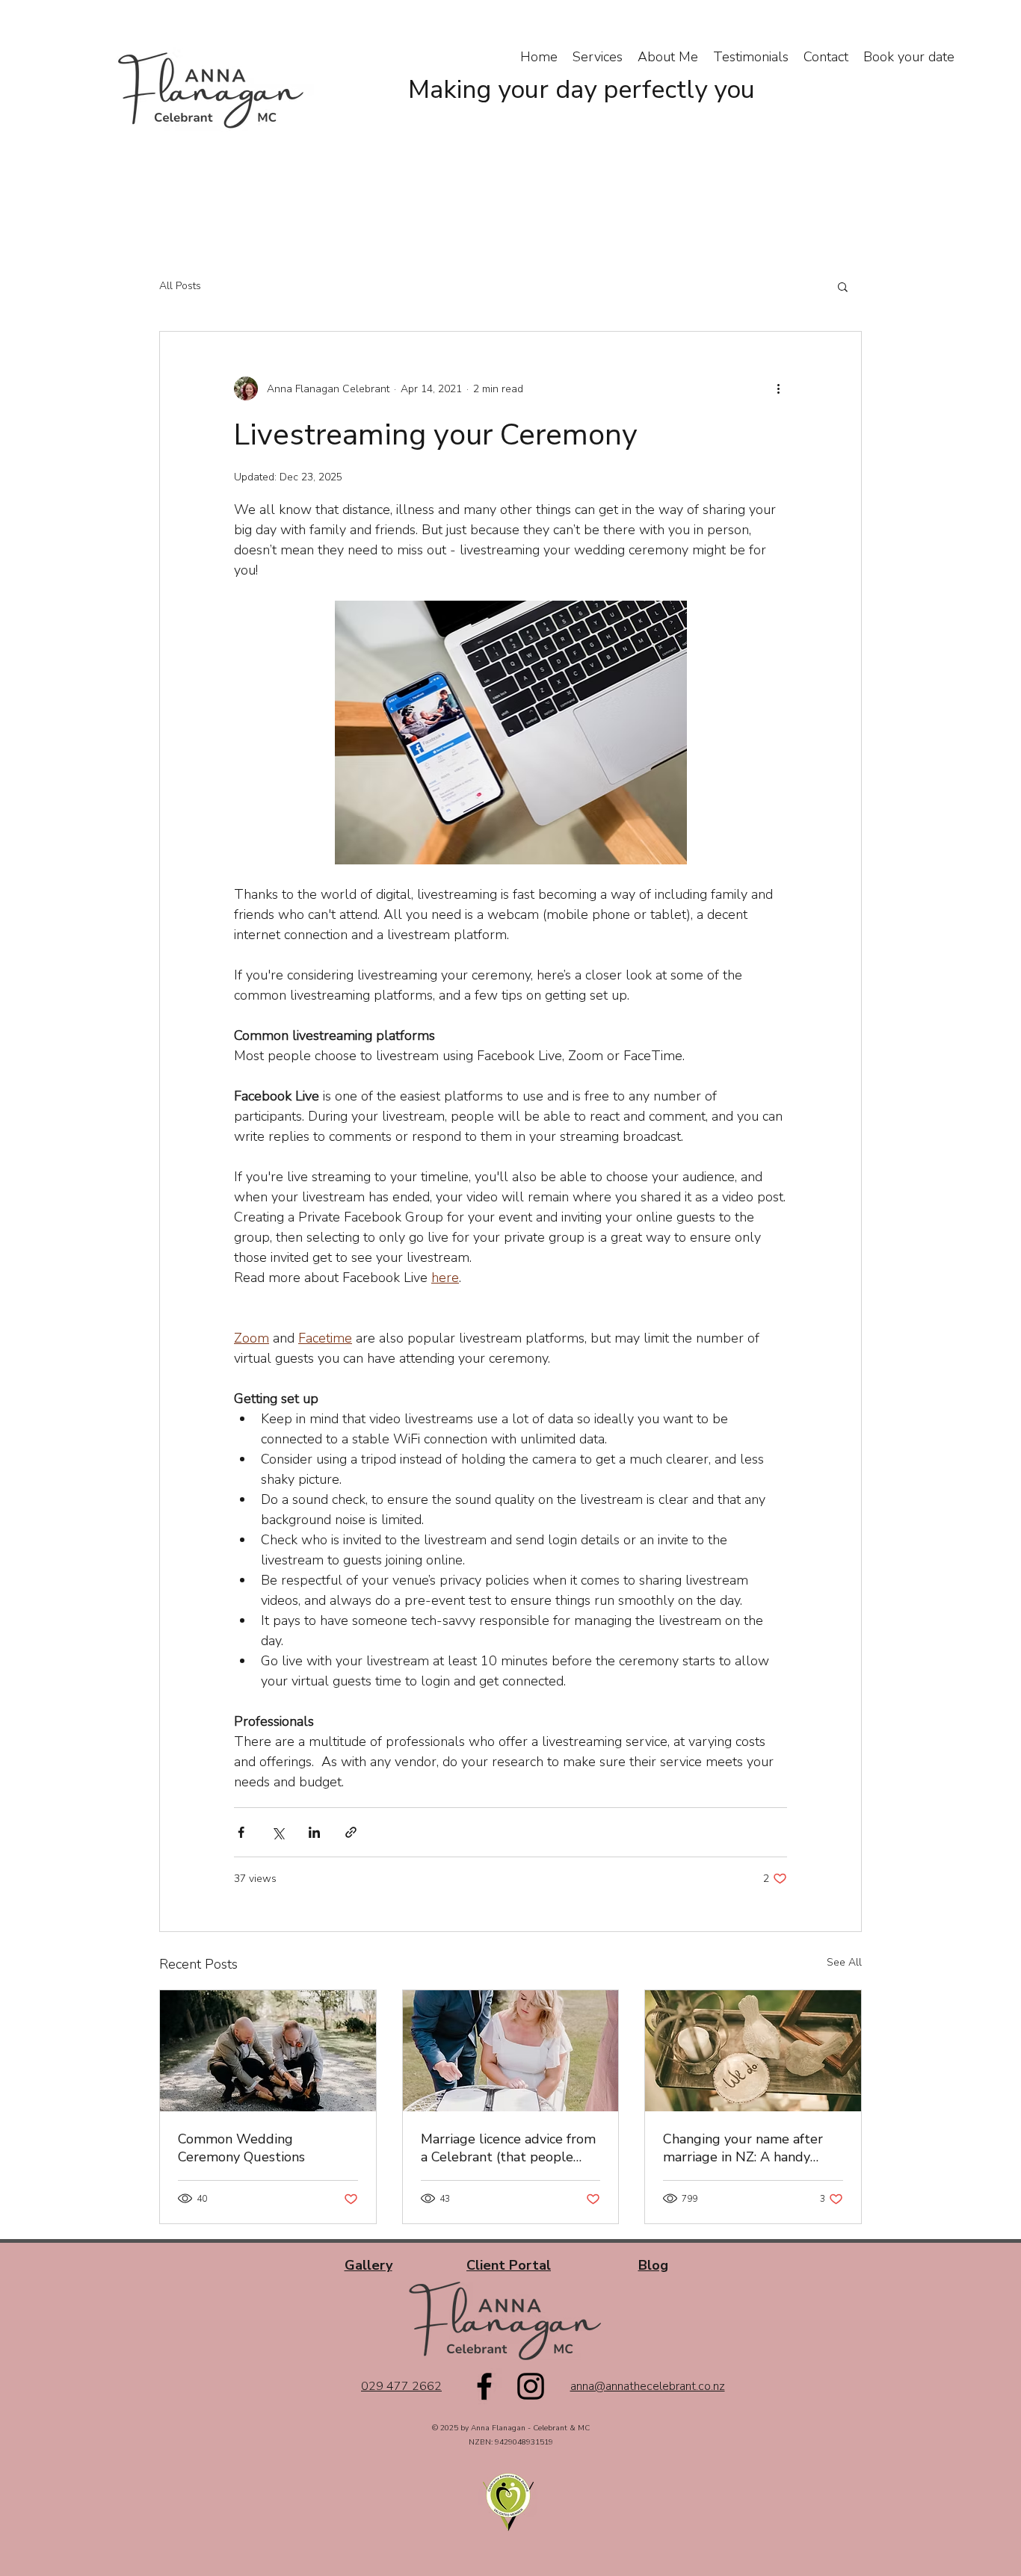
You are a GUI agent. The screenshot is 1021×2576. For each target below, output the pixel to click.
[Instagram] (531, 2386)
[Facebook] (484, 2386)
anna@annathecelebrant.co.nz (648, 2386)
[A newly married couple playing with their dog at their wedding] (268, 2051)
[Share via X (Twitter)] (278, 1832)
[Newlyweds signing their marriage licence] (511, 2051)
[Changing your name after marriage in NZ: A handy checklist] (753, 2051)
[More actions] (778, 388)
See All (844, 1962)
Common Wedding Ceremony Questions (241, 2148)
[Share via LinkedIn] (314, 1832)
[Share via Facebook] (241, 1832)
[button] (843, 286)
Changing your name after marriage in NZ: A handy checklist (743, 2148)
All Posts (180, 286)
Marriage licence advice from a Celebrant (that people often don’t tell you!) (508, 2148)
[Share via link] (351, 1832)
